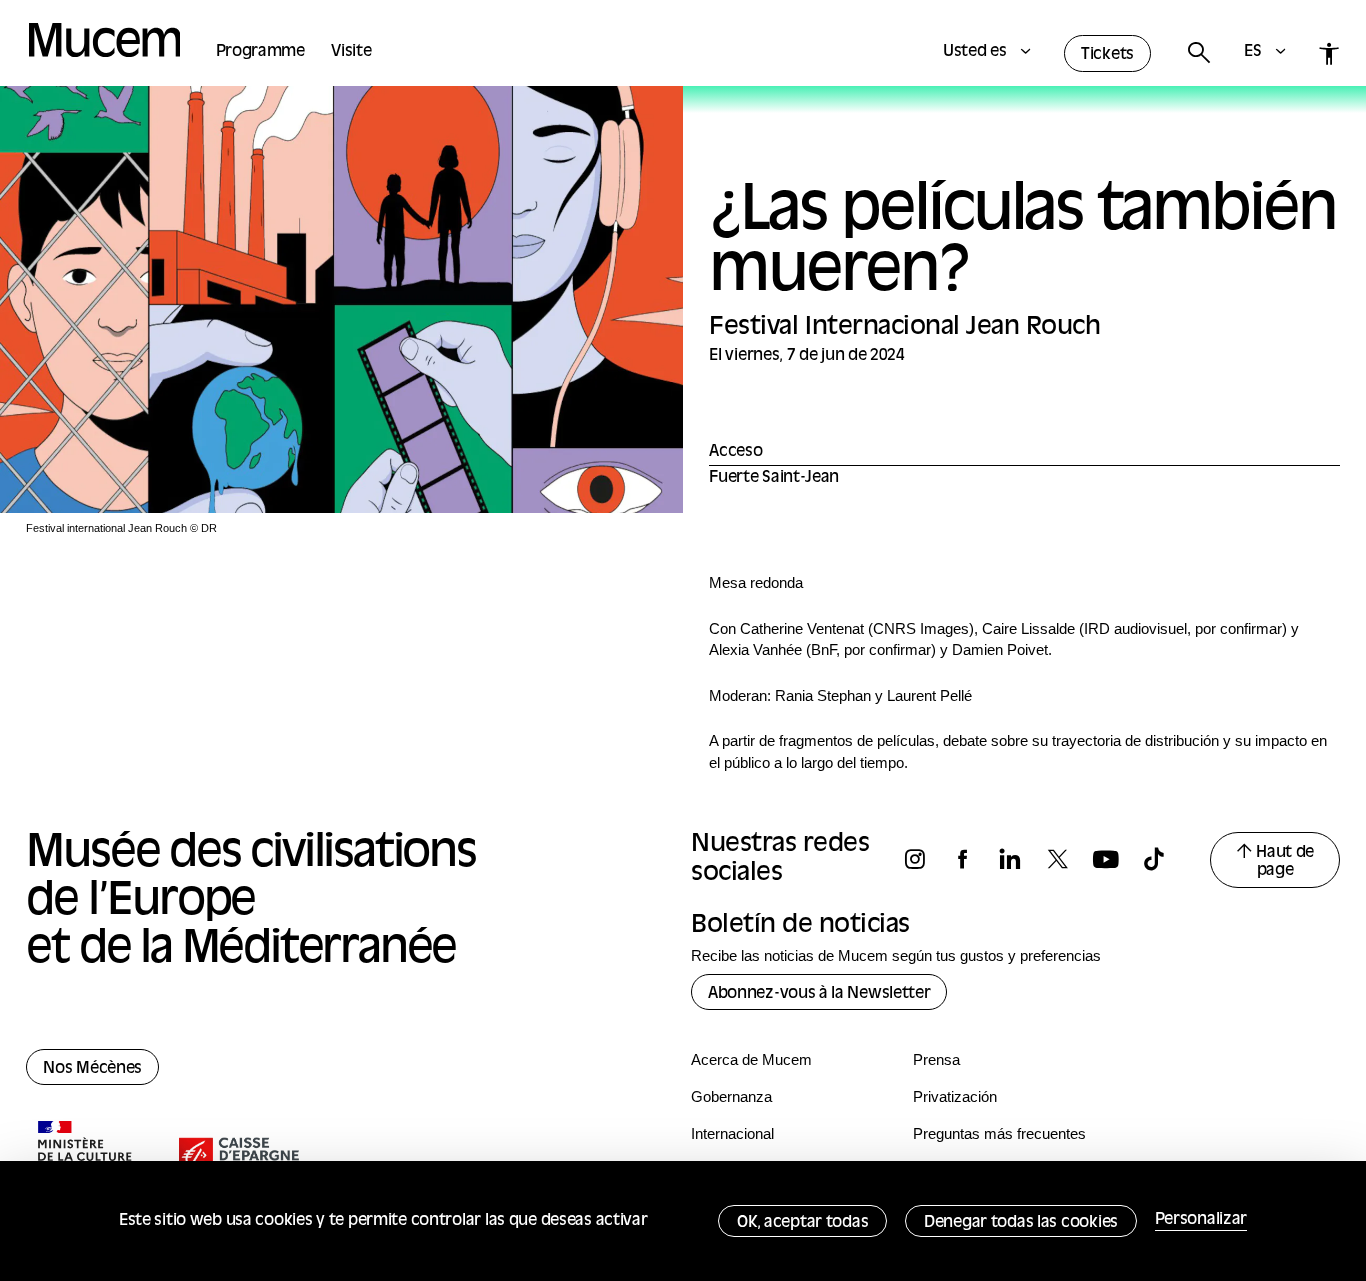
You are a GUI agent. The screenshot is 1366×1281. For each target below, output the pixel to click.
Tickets (1107, 55)
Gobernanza (731, 1096)
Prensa (936, 1059)
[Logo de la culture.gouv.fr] (86, 1157)
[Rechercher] (1198, 53)
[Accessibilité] (1329, 53)
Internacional (732, 1133)
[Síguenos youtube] (1115, 859)
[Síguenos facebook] (972, 859)
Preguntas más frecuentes (999, 1133)
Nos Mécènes (92, 1069)
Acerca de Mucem (751, 1059)
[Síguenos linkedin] (1019, 859)
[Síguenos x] (1067, 859)
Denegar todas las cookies (1021, 1223)
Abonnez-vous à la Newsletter (819, 994)
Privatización (955, 1096)
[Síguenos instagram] (924, 859)
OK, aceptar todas (802, 1223)
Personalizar (1201, 1220)
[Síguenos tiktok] (1163, 859)
